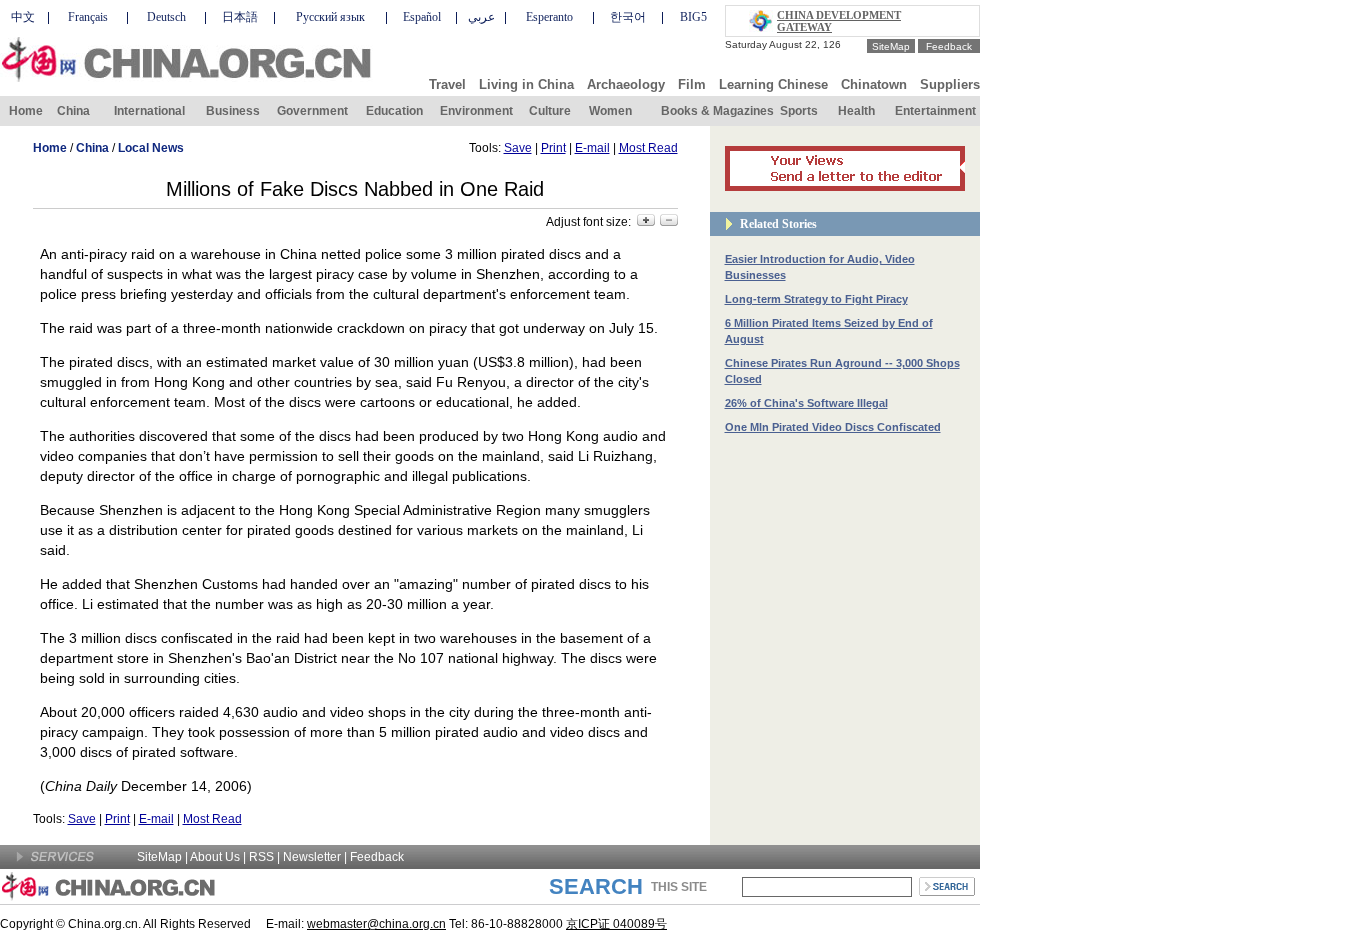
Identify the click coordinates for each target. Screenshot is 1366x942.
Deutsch (166, 17)
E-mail (592, 148)
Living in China (526, 84)
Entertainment (935, 111)
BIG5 (693, 17)
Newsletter (312, 857)
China (73, 111)
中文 (23, 17)
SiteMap (891, 46)
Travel (447, 84)
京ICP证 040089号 (616, 924)
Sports (799, 111)
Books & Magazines (717, 111)
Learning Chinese (773, 84)
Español (422, 17)
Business (233, 111)
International (149, 111)
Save (518, 148)
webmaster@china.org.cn (376, 924)
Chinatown (874, 84)
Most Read (648, 148)
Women (610, 111)
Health (856, 111)
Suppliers (950, 84)
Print (553, 148)
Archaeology (626, 84)
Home (26, 111)
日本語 (240, 17)
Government (312, 111)
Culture (550, 111)
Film (692, 84)
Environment (476, 111)
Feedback (949, 46)
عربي (481, 17)
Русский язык (330, 17)
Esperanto (549, 17)
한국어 (628, 17)
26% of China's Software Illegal (806, 403)
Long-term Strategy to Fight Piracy (816, 299)
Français (88, 17)
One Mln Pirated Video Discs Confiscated (833, 427)
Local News (151, 148)
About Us (215, 857)
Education (394, 111)
